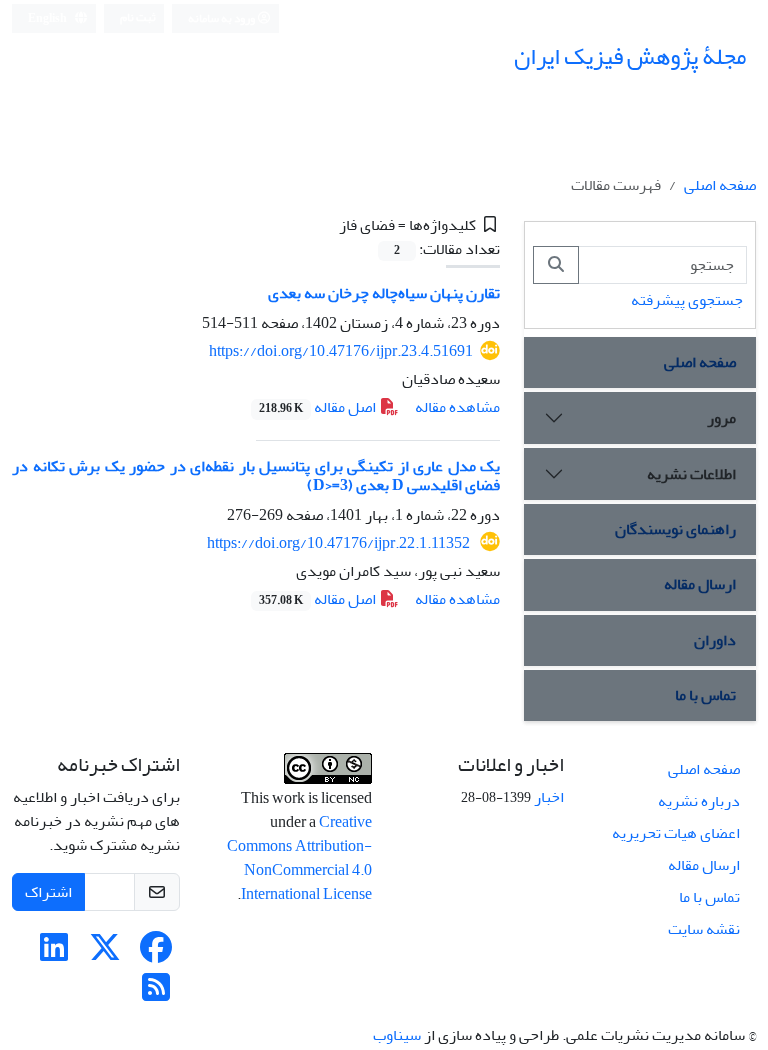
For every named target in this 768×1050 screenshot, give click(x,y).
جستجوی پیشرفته (687, 300)
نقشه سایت (704, 929)
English (48, 18)
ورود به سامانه (222, 18)
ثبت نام (138, 17)
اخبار (549, 797)
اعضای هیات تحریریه (676, 833)
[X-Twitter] (105, 954)
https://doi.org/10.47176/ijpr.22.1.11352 (340, 543)
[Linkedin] (54, 954)
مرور (721, 418)
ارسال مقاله (700, 584)
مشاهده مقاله (457, 407)
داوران (715, 640)
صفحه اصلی (720, 185)
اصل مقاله (319, 407)
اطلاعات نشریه (691, 474)
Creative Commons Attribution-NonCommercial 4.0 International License (299, 858)
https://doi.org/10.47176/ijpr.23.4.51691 (341, 351)
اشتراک (48, 892)
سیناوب (397, 1035)
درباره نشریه (699, 801)
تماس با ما (705, 695)
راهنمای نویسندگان (675, 529)
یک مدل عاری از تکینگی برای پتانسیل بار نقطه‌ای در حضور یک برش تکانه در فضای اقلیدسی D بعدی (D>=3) (256, 475)
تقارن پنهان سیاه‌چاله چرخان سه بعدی (384, 293)
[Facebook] (156, 954)
